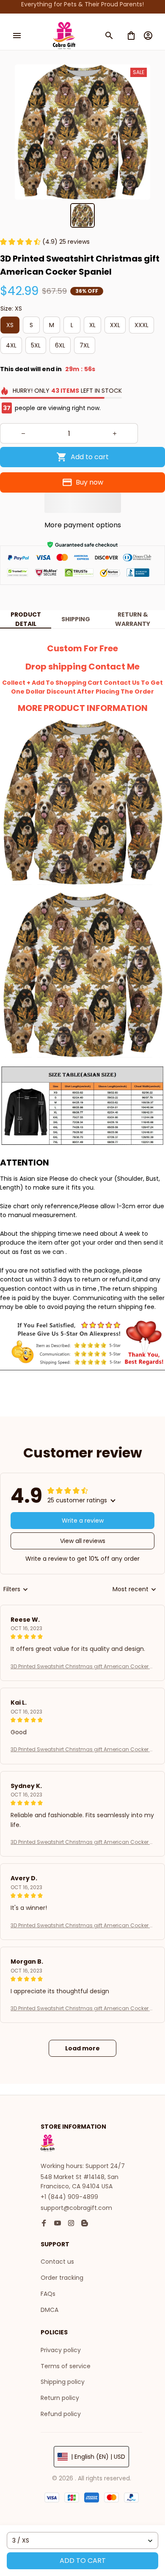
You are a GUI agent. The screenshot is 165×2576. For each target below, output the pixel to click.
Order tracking (62, 2278)
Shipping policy (63, 2382)
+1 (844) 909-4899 (69, 2197)
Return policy (60, 2398)
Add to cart (83, 2561)
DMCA (49, 2310)
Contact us (57, 2262)
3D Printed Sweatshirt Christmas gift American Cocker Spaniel (82, 1667)
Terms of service (66, 2366)
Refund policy (61, 2414)
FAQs (48, 2294)
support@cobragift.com (76, 2208)
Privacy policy (61, 2350)
